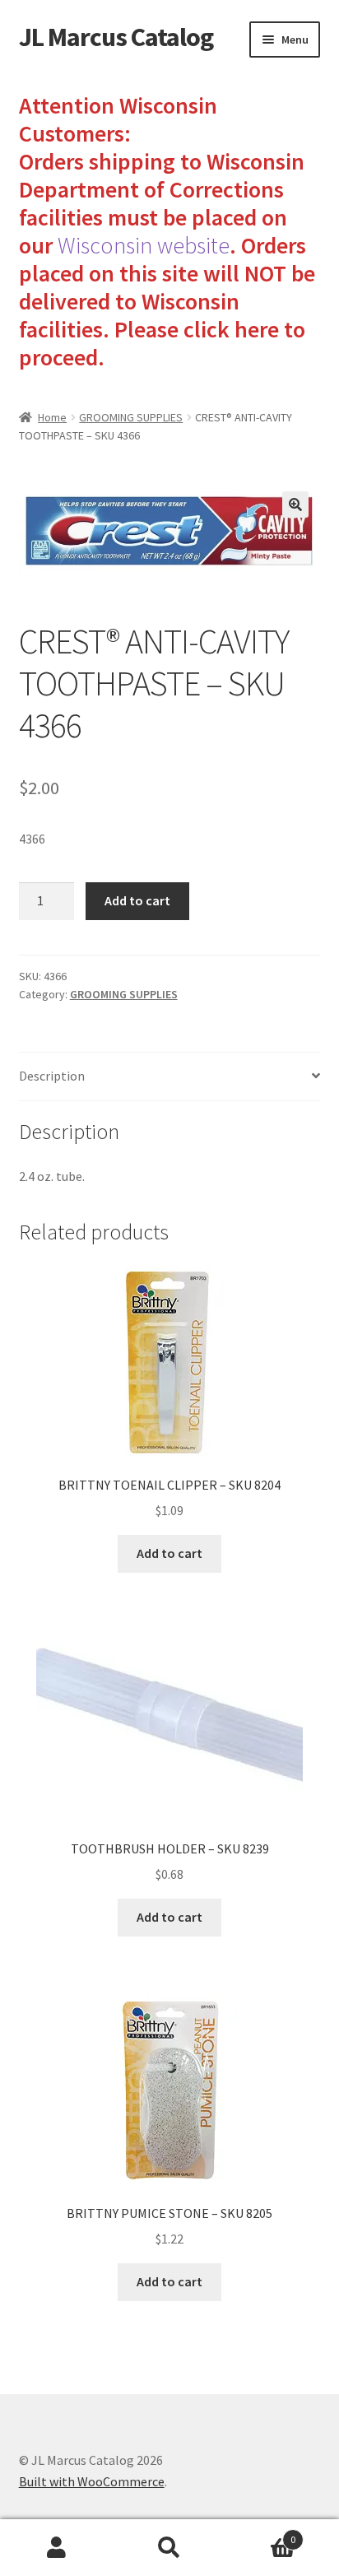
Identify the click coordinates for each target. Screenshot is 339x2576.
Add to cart (137, 900)
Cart (261, 2534)
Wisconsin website (144, 245)
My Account (56, 2548)
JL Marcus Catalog (116, 37)
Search (169, 2548)
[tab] (170, 1077)
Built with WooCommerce (92, 2481)
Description (52, 1076)
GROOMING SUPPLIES (131, 417)
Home (52, 417)
